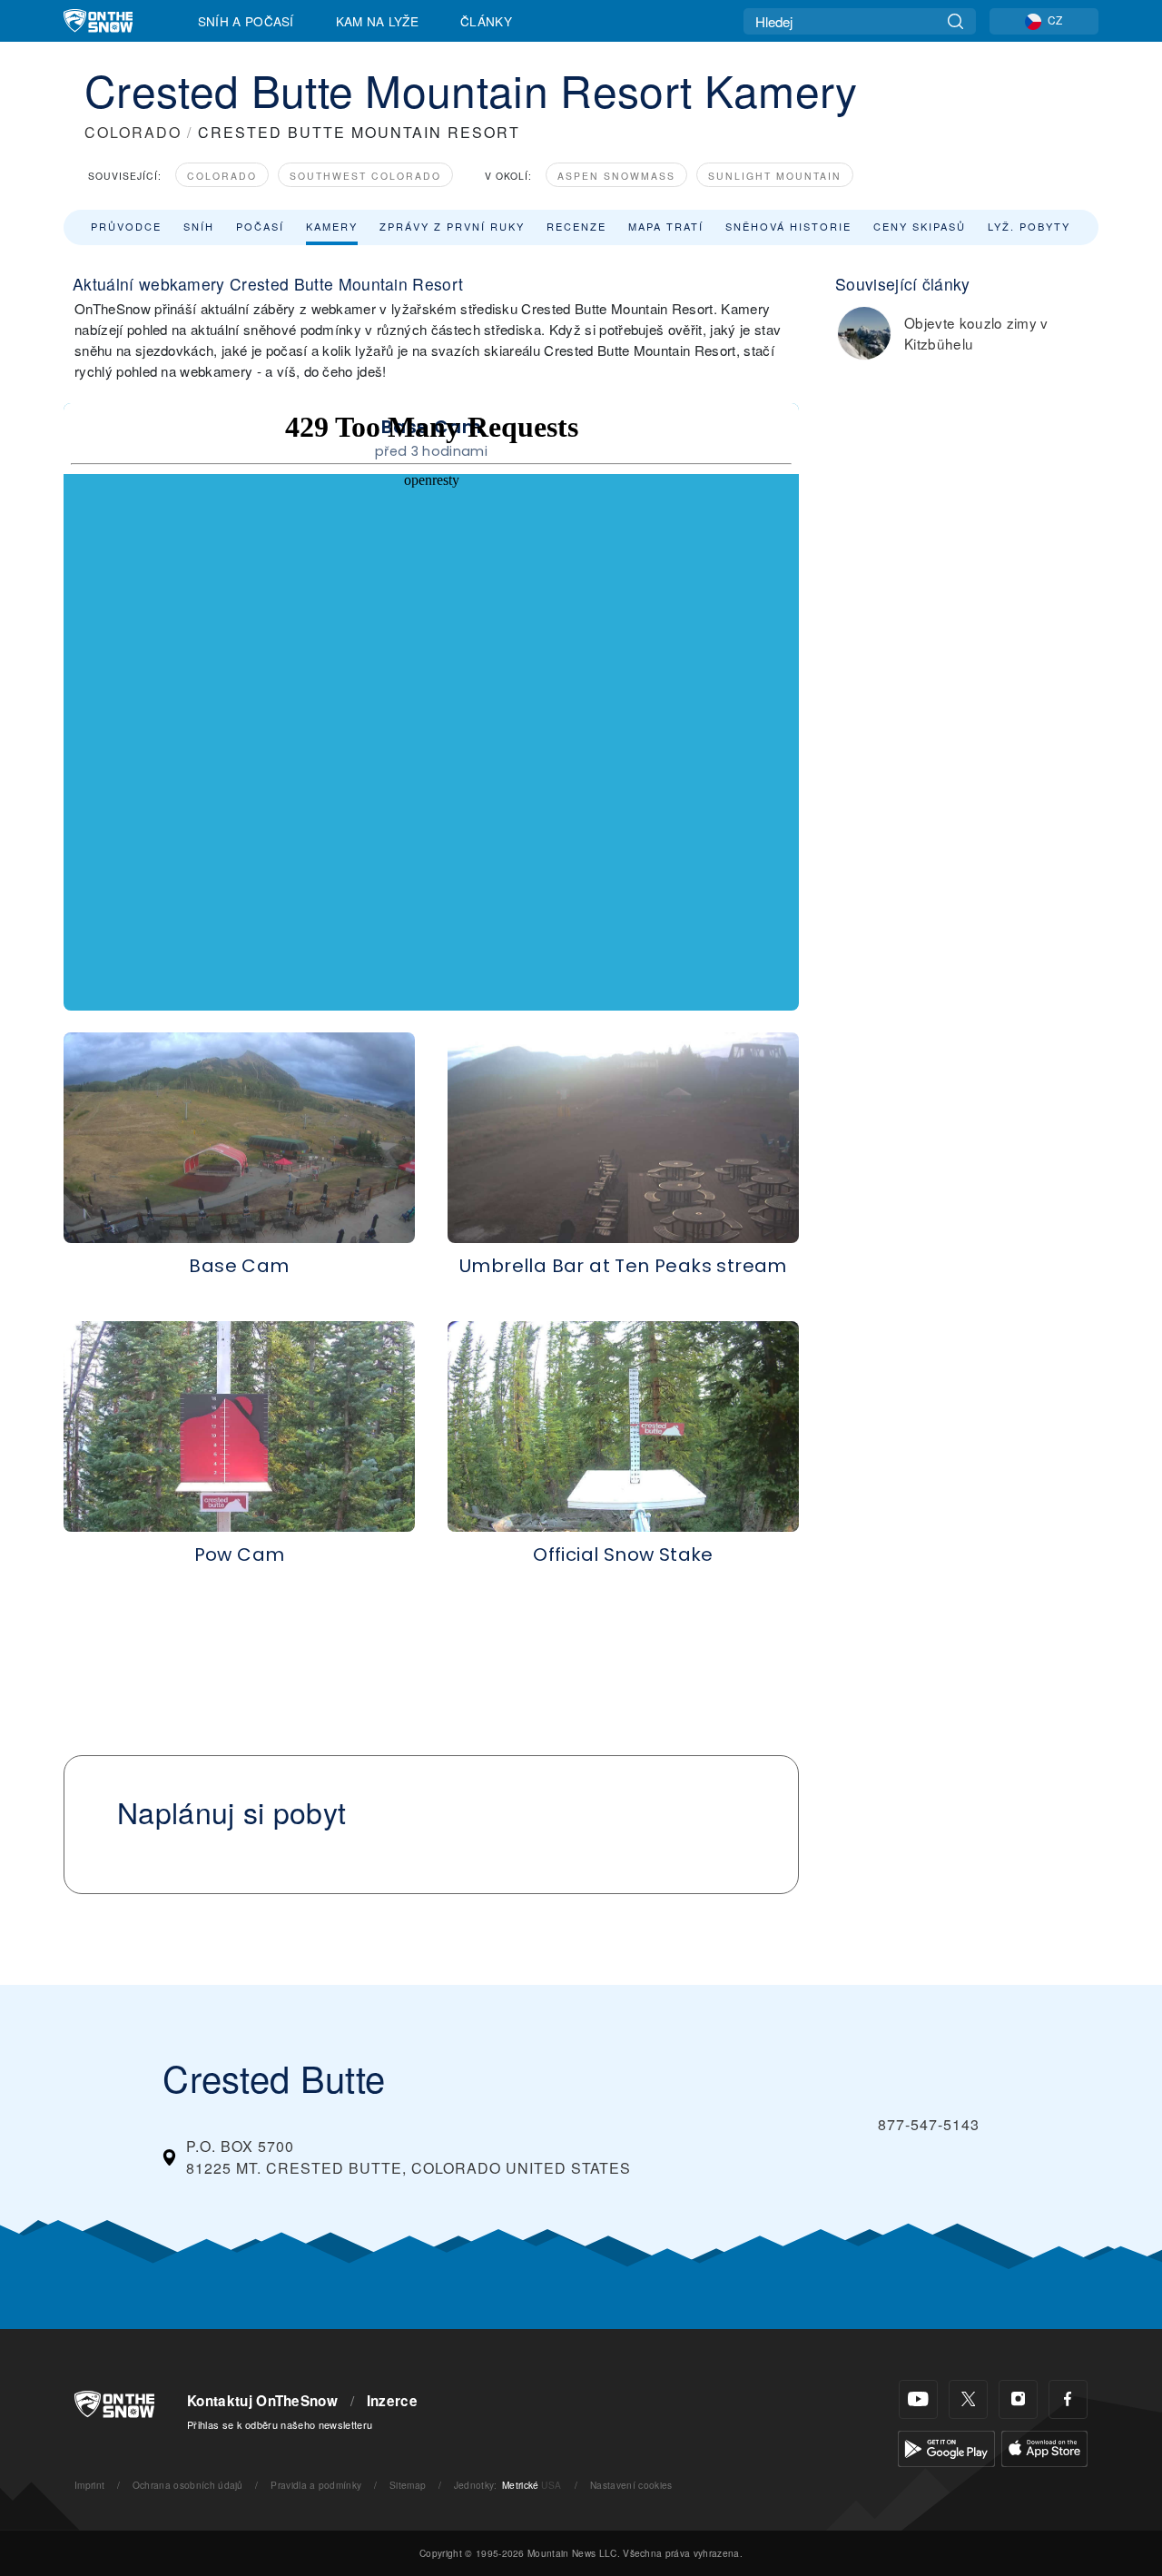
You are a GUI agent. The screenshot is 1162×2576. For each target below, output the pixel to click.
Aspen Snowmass (616, 176)
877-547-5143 (929, 2124)
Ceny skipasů (920, 226)
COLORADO (133, 132)
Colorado (222, 176)
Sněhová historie (788, 226)
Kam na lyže (378, 21)
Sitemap (408, 2485)
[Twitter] (968, 2399)
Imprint (89, 2485)
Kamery (332, 226)
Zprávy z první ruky (452, 226)
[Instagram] (1018, 2399)
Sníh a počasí (246, 21)
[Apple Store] (1044, 2447)
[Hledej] (955, 21)
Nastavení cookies (631, 2485)
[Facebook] (1068, 2399)
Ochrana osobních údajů (188, 2485)
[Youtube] (918, 2399)
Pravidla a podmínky (316, 2485)
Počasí (260, 226)
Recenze (576, 226)
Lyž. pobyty (1029, 226)
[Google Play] (946, 2447)
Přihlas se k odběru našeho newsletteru (280, 2424)
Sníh (199, 226)
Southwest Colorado (365, 176)
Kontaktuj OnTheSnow (262, 2401)
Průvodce (126, 226)
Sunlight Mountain (775, 176)
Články (486, 21)
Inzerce (392, 2401)
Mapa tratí (666, 226)
